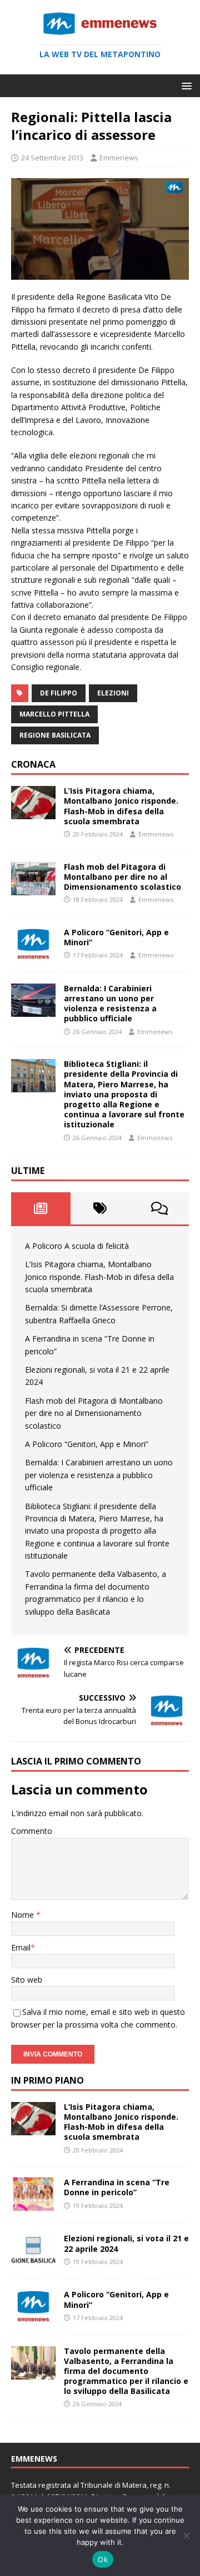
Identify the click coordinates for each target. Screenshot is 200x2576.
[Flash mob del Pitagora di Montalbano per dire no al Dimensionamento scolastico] (33, 888)
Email (21, 1947)
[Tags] (100, 1208)
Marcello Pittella (54, 714)
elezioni (113, 693)
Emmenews (119, 158)
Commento (32, 1831)
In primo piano (47, 2080)
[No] (186, 2535)
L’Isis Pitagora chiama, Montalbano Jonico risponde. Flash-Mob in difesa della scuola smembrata (121, 806)
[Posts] (41, 1208)
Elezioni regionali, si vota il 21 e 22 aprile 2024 (126, 2243)
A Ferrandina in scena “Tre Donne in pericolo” (117, 2187)
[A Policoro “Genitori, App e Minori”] (33, 954)
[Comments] (159, 1208)
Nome (24, 1915)
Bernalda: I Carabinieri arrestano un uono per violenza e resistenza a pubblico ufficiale (110, 1004)
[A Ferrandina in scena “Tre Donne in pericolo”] (33, 2204)
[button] (185, 85)
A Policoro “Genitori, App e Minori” (116, 937)
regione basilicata (55, 735)
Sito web (27, 1980)
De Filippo (59, 693)
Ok (103, 2559)
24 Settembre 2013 (52, 158)
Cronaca (33, 764)
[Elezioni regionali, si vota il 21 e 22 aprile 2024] (33, 2260)
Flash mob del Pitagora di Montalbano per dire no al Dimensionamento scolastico (122, 877)
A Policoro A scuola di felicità (77, 1246)
